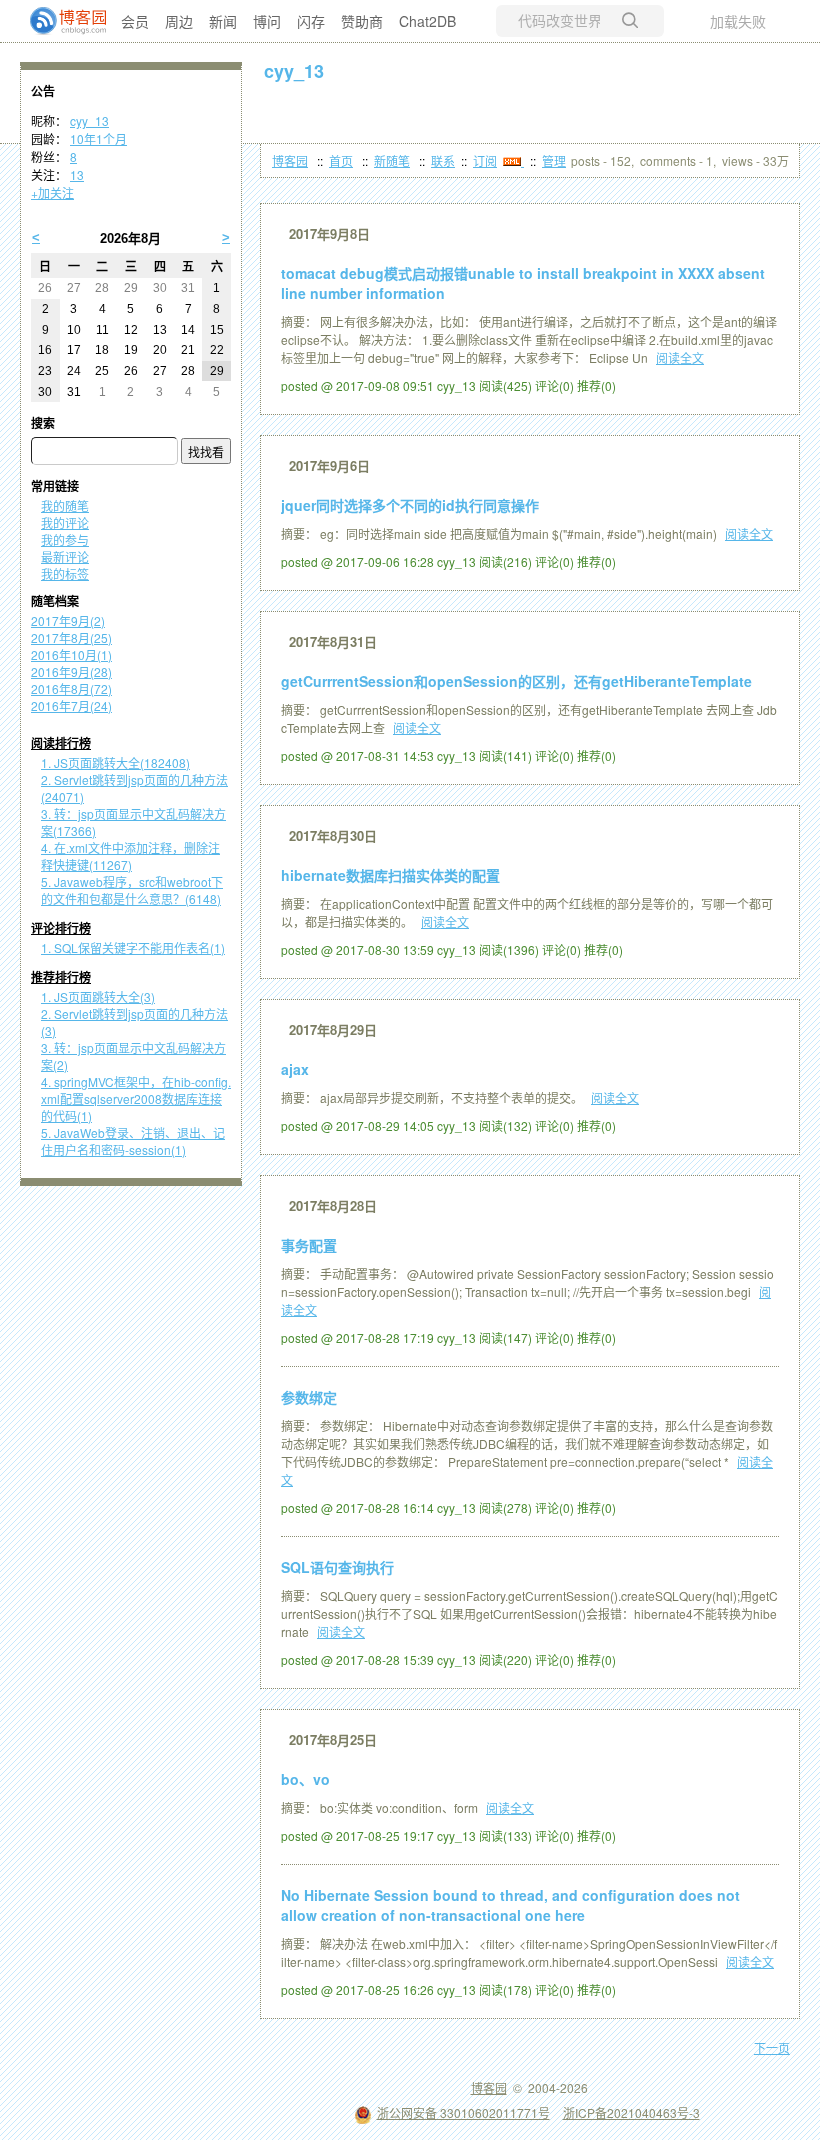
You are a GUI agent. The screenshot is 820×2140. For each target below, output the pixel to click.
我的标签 (65, 573)
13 (77, 174)
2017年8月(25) (71, 637)
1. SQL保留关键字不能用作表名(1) (133, 947)
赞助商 (362, 21)
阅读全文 (680, 357)
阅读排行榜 (61, 744)
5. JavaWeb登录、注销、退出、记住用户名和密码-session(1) (133, 1141)
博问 (267, 21)
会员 (135, 21)
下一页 (772, 2047)
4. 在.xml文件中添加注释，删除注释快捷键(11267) (130, 856)
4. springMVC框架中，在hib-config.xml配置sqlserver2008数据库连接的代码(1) (136, 1098)
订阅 (485, 160)
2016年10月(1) (71, 654)
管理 (554, 160)
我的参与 (65, 539)
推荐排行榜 (61, 978)
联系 (443, 160)
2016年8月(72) (71, 688)
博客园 (290, 160)
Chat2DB (427, 21)
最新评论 (65, 556)
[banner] (60, 21)
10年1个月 (98, 138)
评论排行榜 (61, 929)
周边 (179, 21)
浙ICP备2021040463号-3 (631, 2112)
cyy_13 (294, 71)
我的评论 (65, 522)
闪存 (311, 21)
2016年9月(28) (71, 671)
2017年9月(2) (68, 620)
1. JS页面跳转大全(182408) (115, 762)
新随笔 (392, 160)
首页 (341, 160)
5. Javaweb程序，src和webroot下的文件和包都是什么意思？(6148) (132, 890)
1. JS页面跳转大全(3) (98, 996)
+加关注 (52, 192)
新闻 (223, 21)
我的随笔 (65, 505)
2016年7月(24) (71, 705)
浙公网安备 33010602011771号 (463, 2112)
